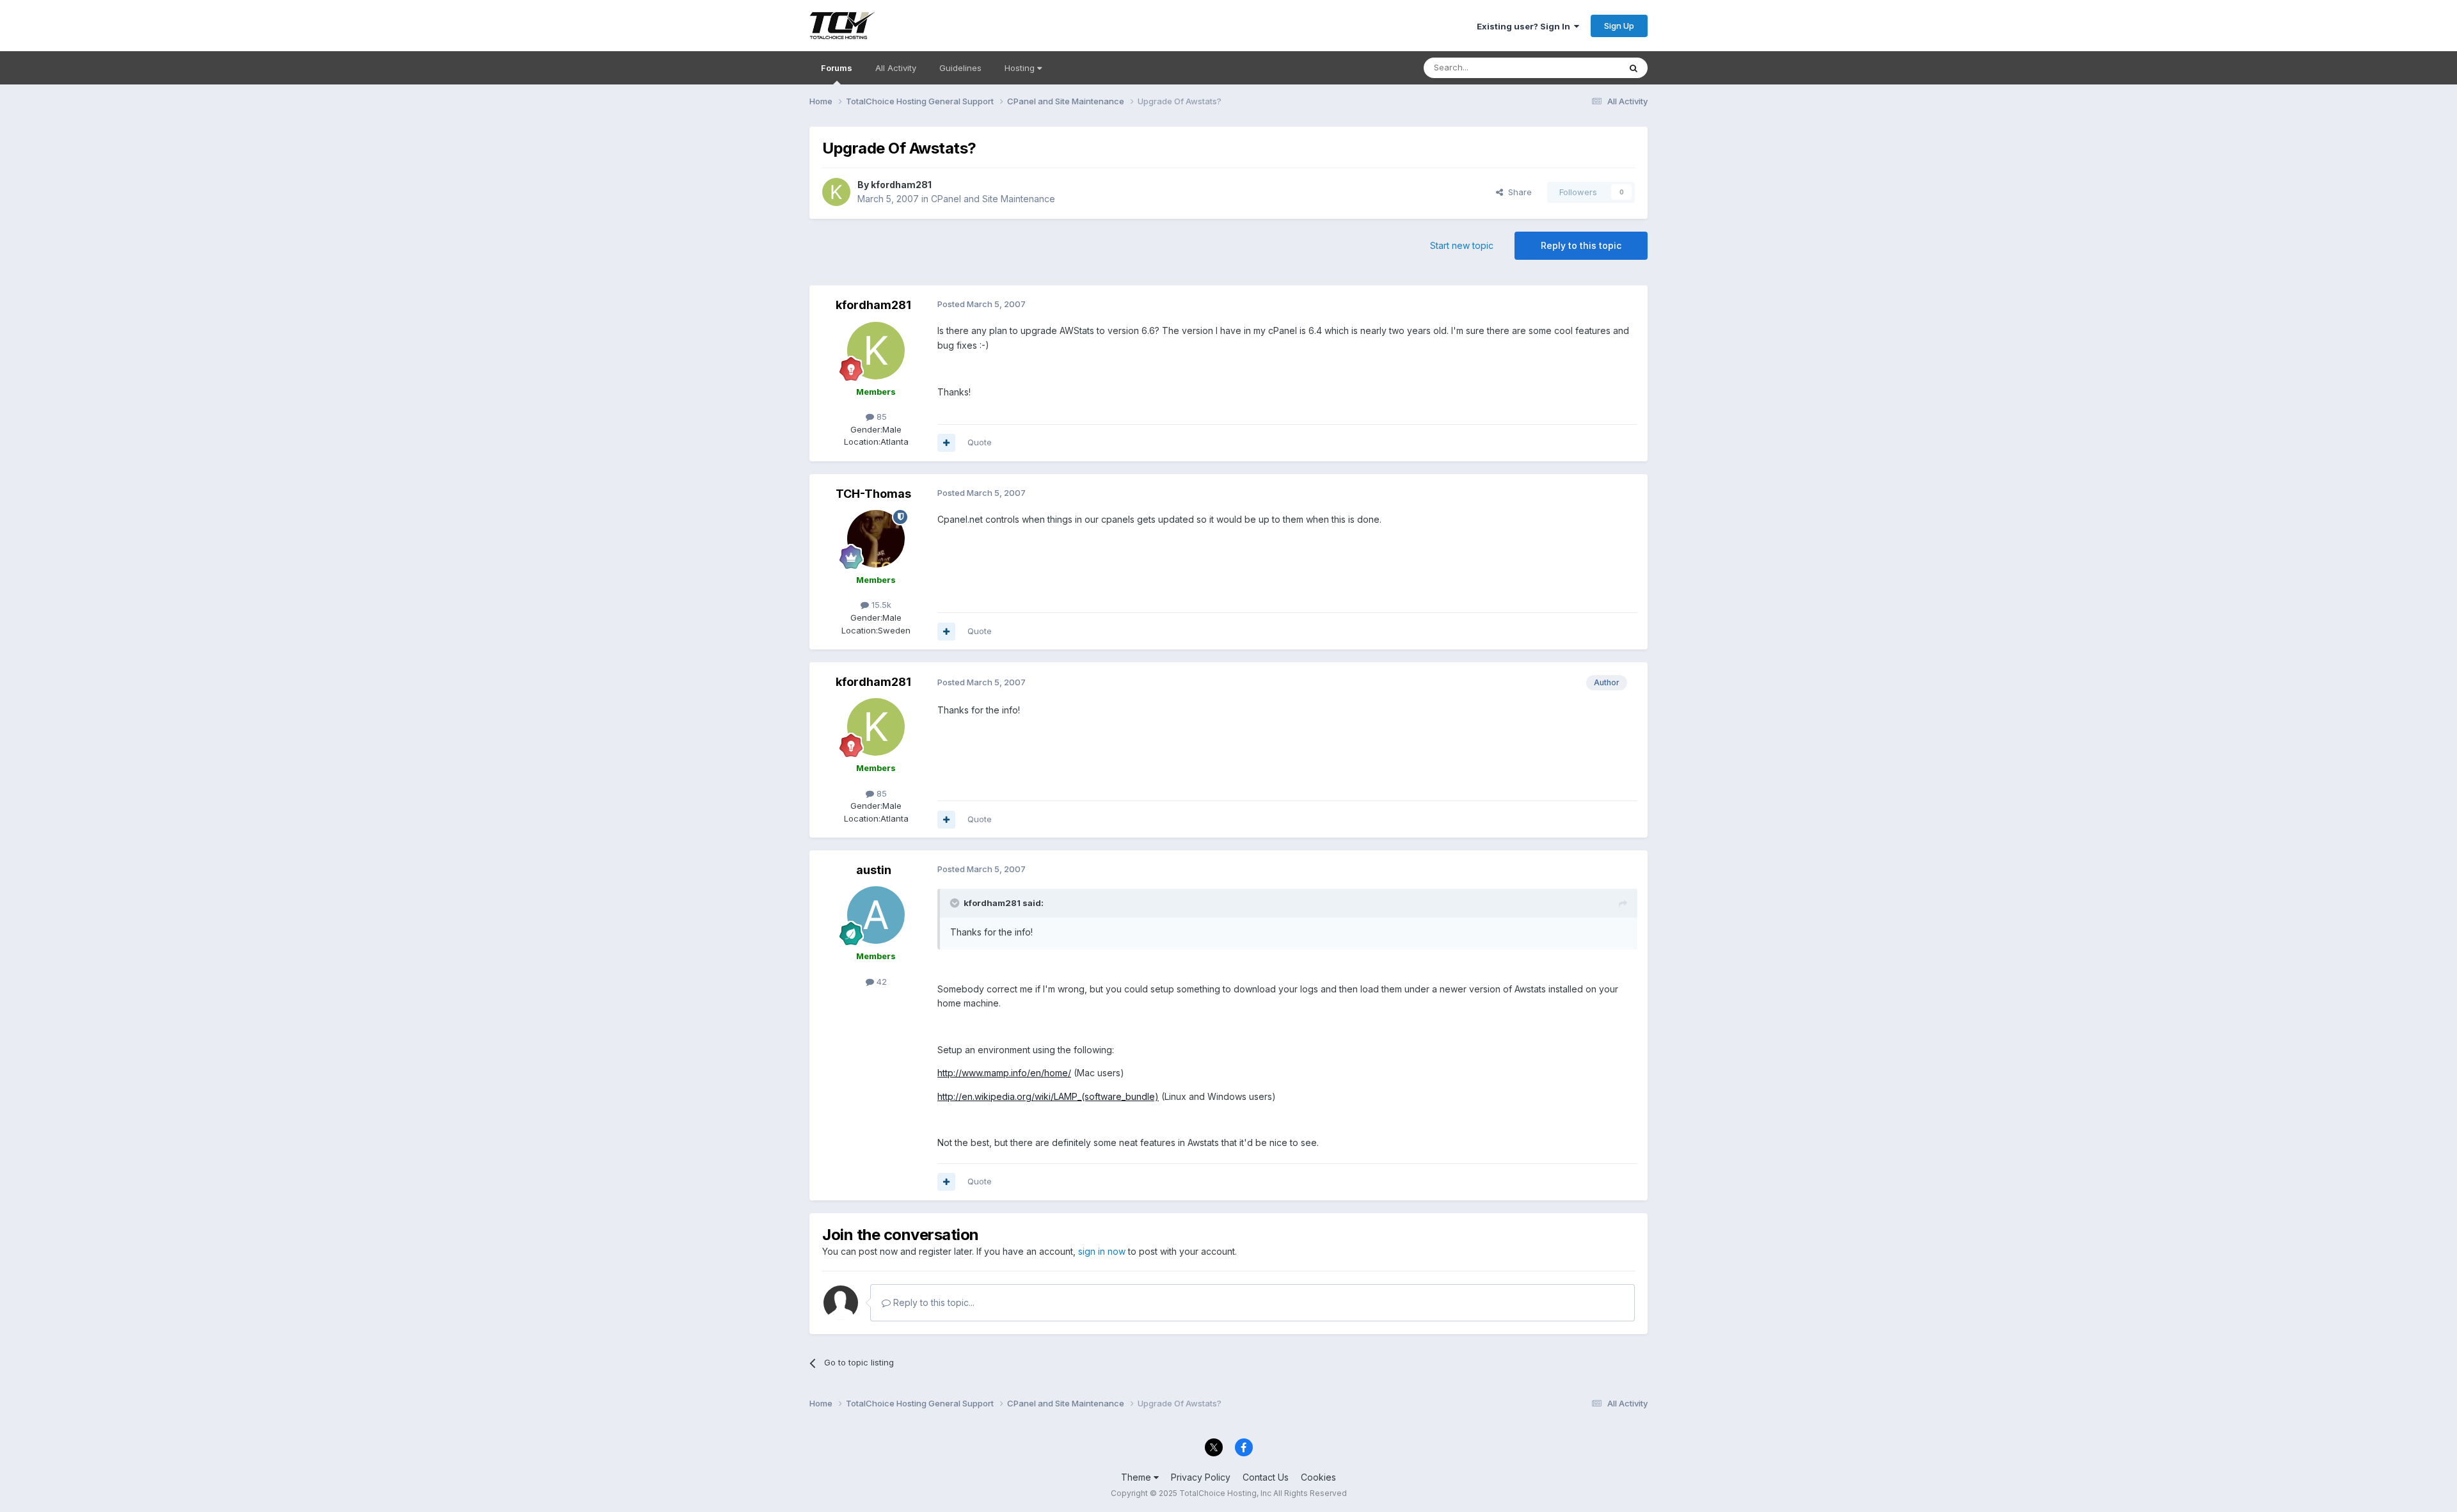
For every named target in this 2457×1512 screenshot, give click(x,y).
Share (1517, 192)
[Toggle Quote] (956, 903)
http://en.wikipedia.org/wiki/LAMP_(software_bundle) (1048, 1096)
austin (874, 870)
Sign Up (1619, 26)
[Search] (1634, 68)
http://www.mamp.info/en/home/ (1004, 1073)
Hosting (1021, 68)
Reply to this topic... (933, 1302)
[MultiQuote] (946, 443)
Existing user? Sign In (1525, 26)
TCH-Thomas (873, 494)
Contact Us (1266, 1477)
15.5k (880, 605)
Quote (980, 442)
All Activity (896, 68)
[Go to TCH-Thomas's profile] (876, 539)
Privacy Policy (1201, 1477)
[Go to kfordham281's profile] (836, 192)
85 (880, 417)
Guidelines (960, 68)
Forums (837, 68)
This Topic (1582, 68)
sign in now (1102, 1251)
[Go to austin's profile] (876, 915)
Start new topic (1462, 245)
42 (880, 982)
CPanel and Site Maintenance (993, 199)
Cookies (1318, 1477)
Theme (1137, 1477)
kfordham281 (901, 185)
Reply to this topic (1581, 245)
